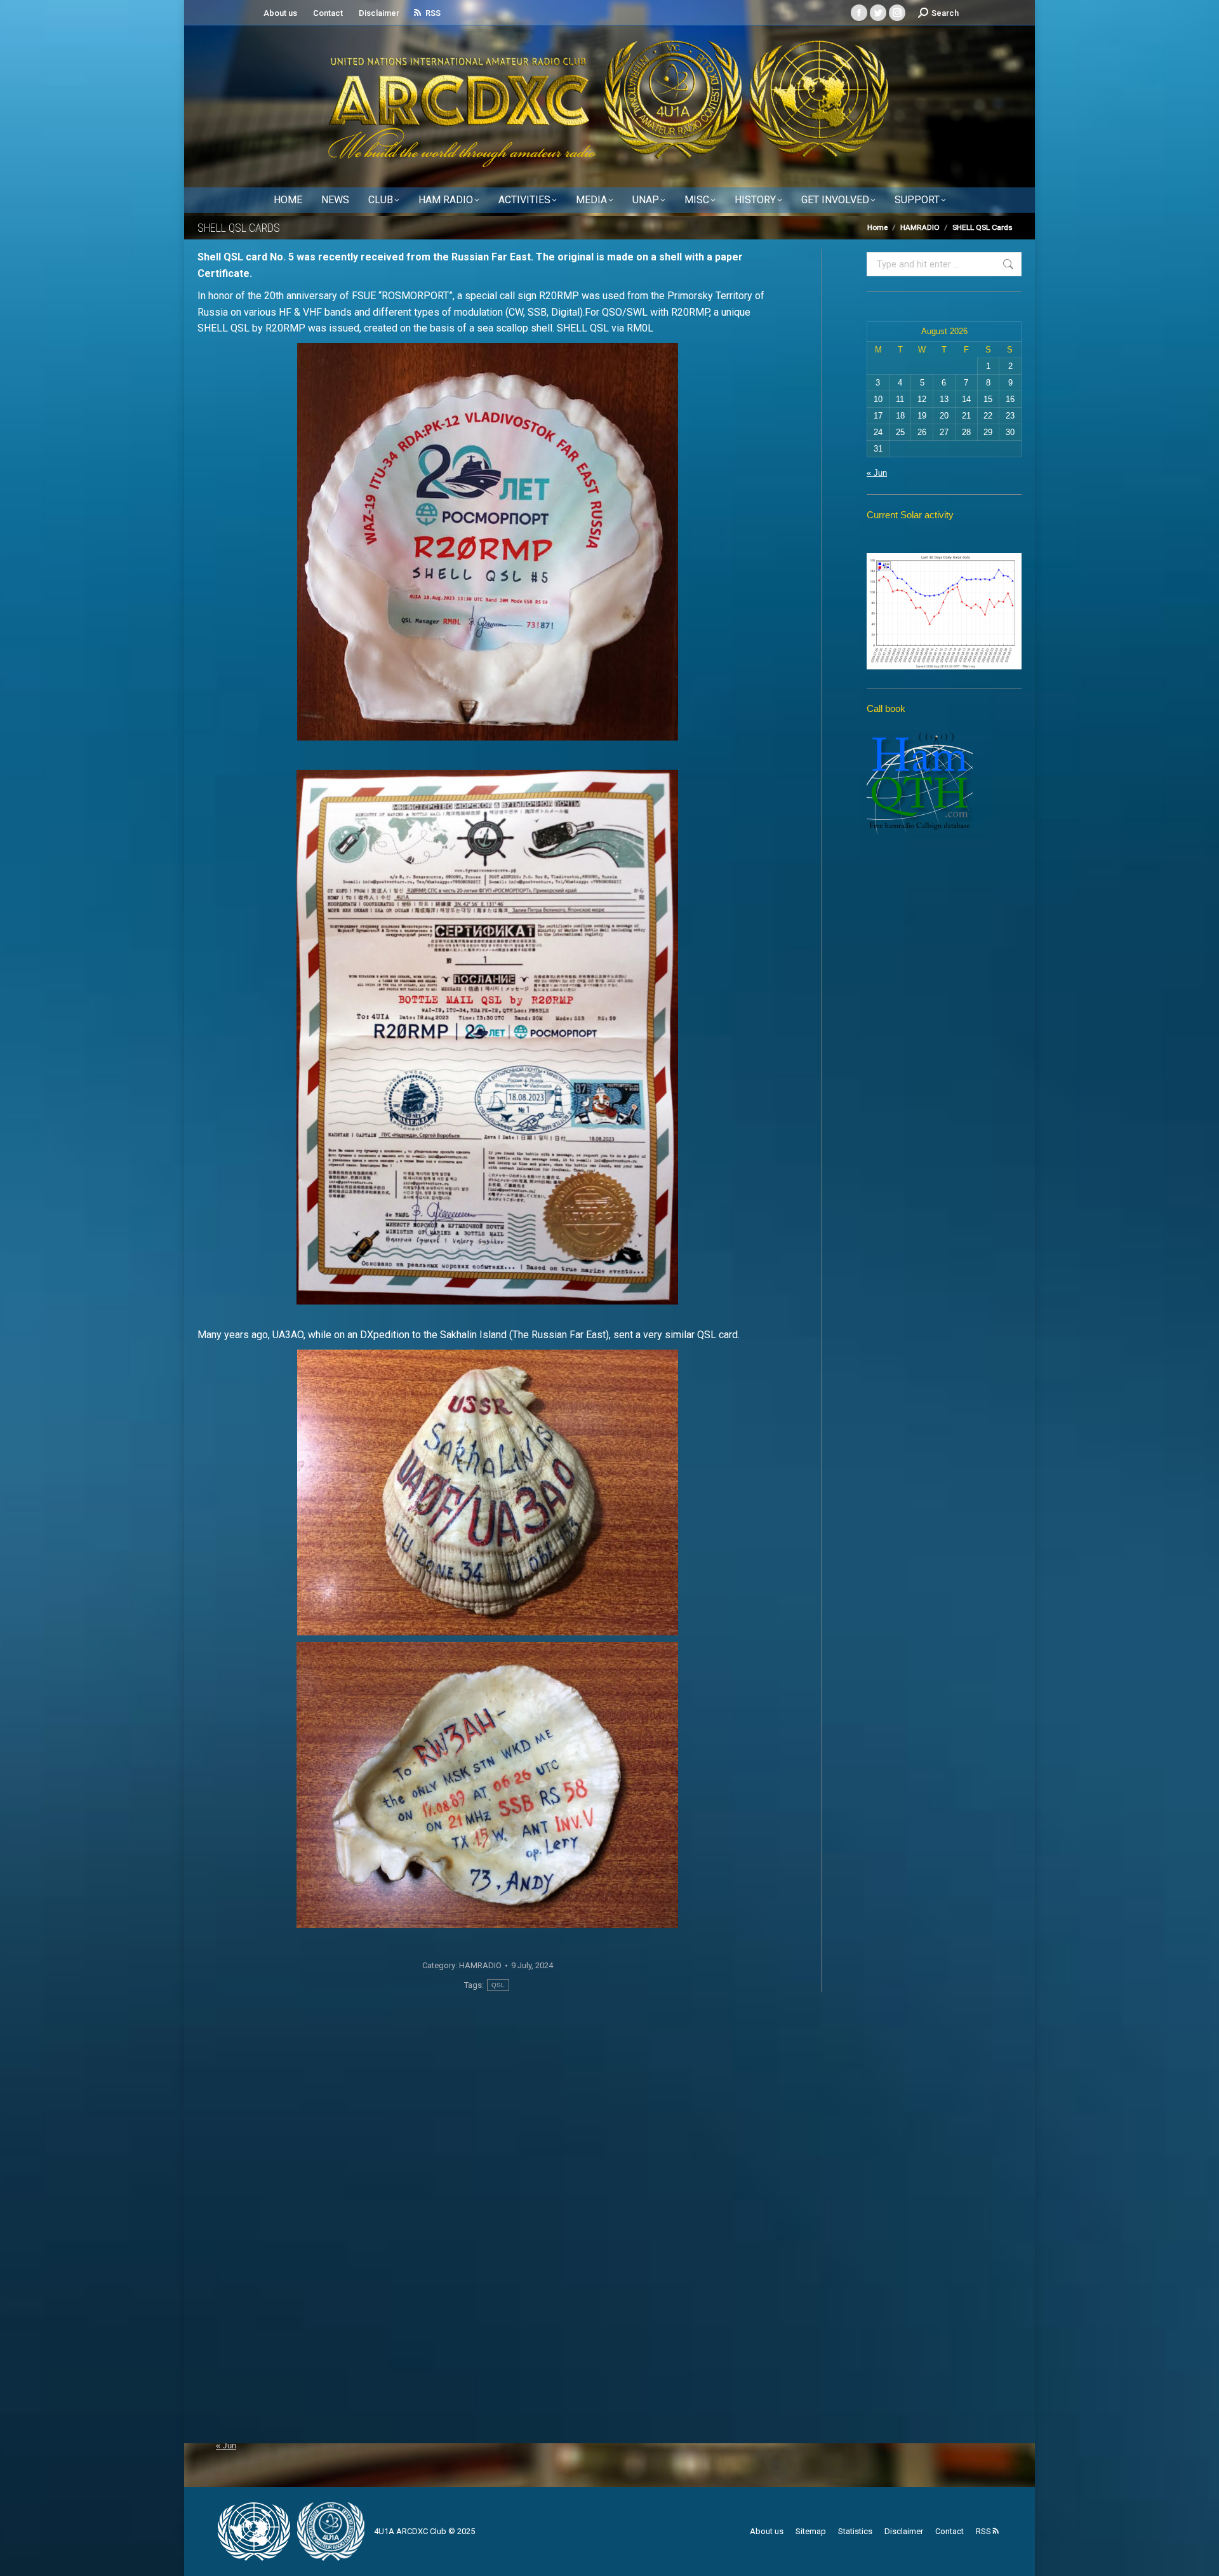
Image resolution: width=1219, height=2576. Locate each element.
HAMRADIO (480, 1965)
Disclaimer (379, 13)
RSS (433, 13)
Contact (328, 13)
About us (280, 13)
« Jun (877, 473)
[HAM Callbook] (920, 831)
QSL (498, 1985)
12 (922, 399)
